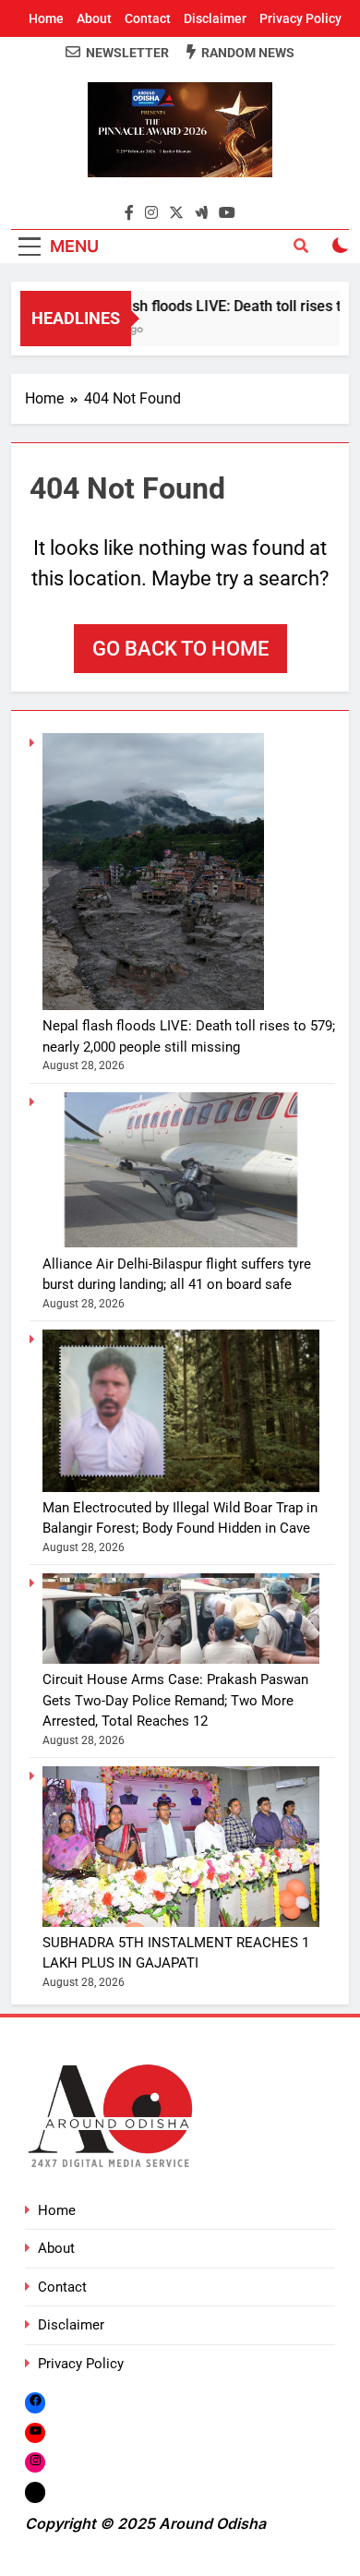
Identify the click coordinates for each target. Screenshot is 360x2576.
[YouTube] (35, 2432)
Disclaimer (215, 18)
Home (46, 18)
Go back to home (180, 649)
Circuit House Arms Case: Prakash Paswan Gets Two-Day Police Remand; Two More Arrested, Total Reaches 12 (175, 1700)
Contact (148, 18)
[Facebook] (35, 2402)
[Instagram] (35, 2462)
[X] (35, 2492)
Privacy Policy (300, 18)
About (94, 18)
